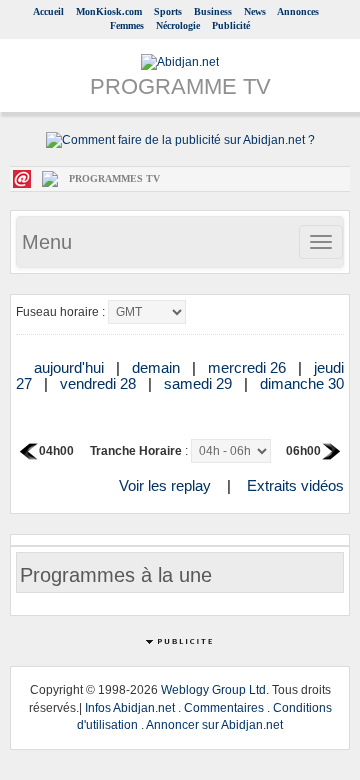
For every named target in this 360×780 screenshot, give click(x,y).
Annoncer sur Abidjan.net (214, 725)
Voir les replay (165, 485)
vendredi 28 (100, 383)
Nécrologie (178, 25)
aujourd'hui (71, 367)
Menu (47, 242)
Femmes (127, 25)
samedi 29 (200, 383)
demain (158, 367)
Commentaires (224, 708)
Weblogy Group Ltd (213, 690)
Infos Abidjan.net (130, 708)
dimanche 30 (302, 383)
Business (213, 11)
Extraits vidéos (295, 485)
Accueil (48, 11)
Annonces (298, 11)
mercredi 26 (249, 367)
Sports (168, 11)
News (255, 11)
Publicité (231, 25)
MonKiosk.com (109, 11)
